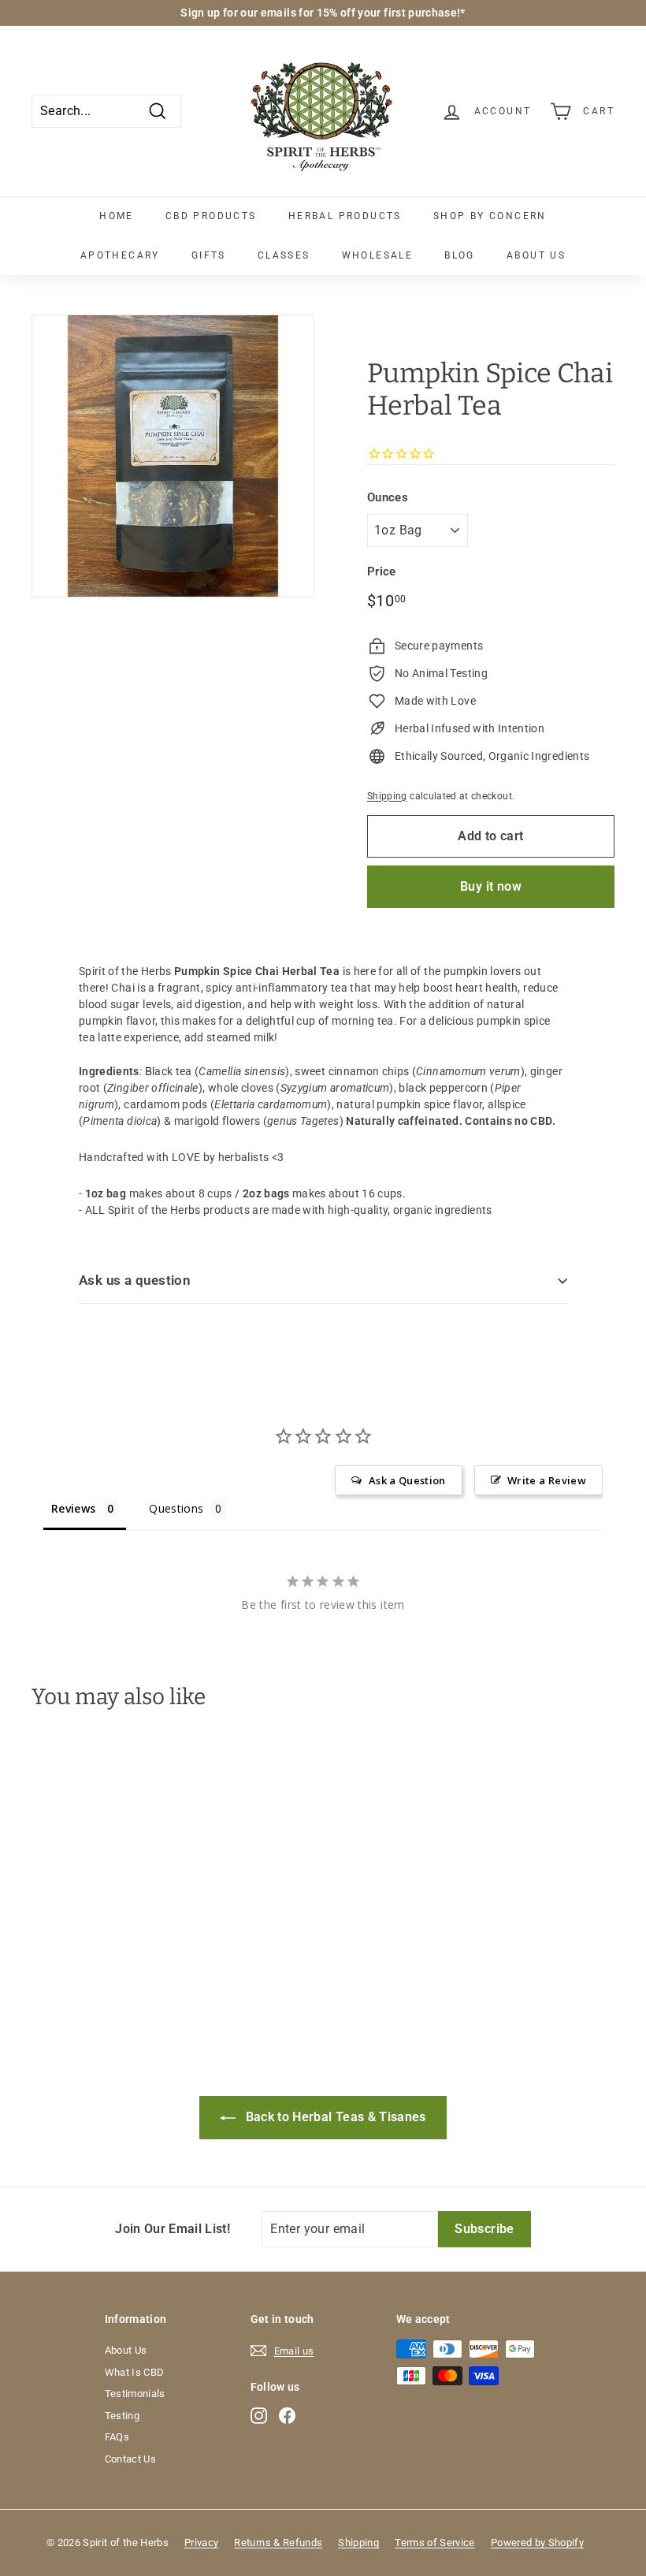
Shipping (387, 796)
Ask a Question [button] (407, 1480)
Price (382, 571)
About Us (126, 2350)
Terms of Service (435, 2542)
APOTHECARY (120, 255)
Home (117, 216)
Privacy (201, 2542)
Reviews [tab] (73, 1508)
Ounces (388, 497)
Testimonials (135, 2394)
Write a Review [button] (547, 1480)
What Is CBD (135, 2372)
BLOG (460, 255)
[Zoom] (173, 456)
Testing (122, 2416)
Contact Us (131, 2459)
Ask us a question (135, 1280)
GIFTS (209, 255)
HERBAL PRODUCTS (345, 216)
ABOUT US (536, 255)
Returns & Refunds (278, 2542)
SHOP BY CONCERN (490, 216)
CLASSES (284, 255)
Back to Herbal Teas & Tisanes (334, 2117)
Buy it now (491, 886)
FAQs (117, 2437)
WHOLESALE (378, 255)
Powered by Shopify (537, 2542)
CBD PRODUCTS (211, 216)
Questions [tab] (176, 1508)
